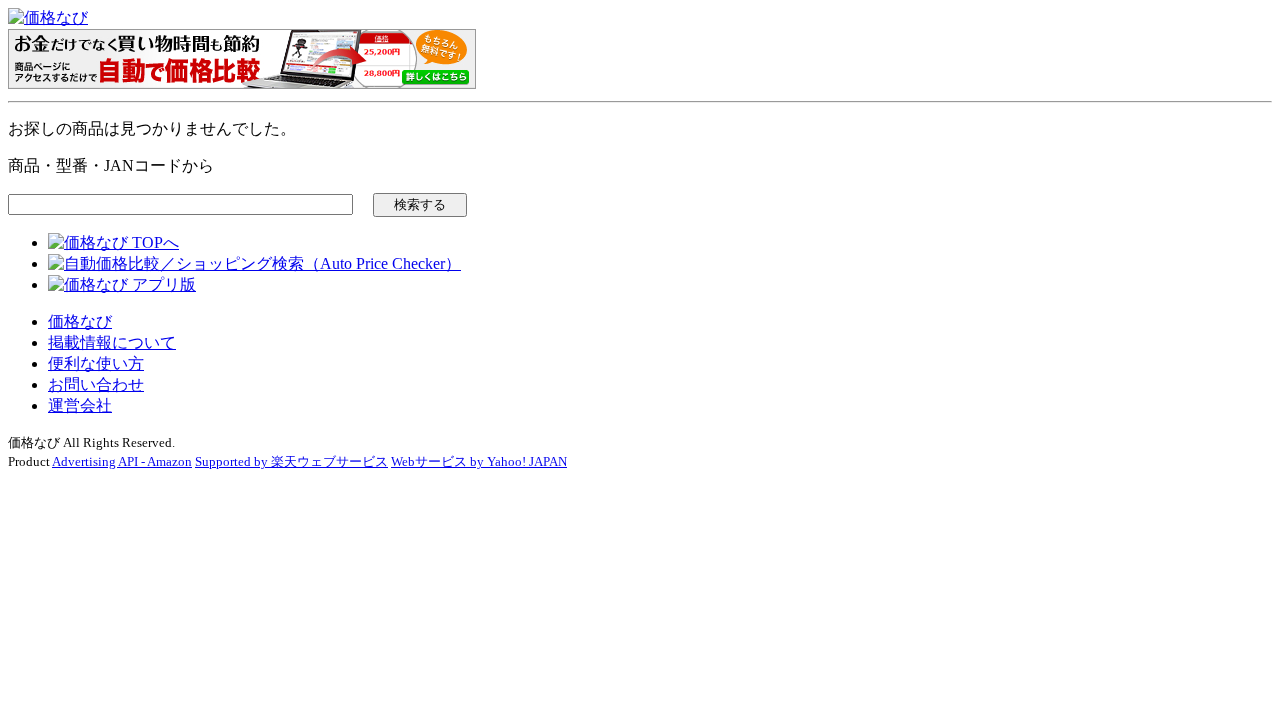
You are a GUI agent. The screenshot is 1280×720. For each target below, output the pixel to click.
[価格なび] (48, 17)
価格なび (80, 321)
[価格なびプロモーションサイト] (242, 83)
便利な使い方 (96, 363)
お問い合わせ (96, 384)
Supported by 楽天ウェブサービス (291, 461)
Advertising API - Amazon (122, 461)
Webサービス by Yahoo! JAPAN (479, 461)
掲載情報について (112, 342)
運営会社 (80, 405)
